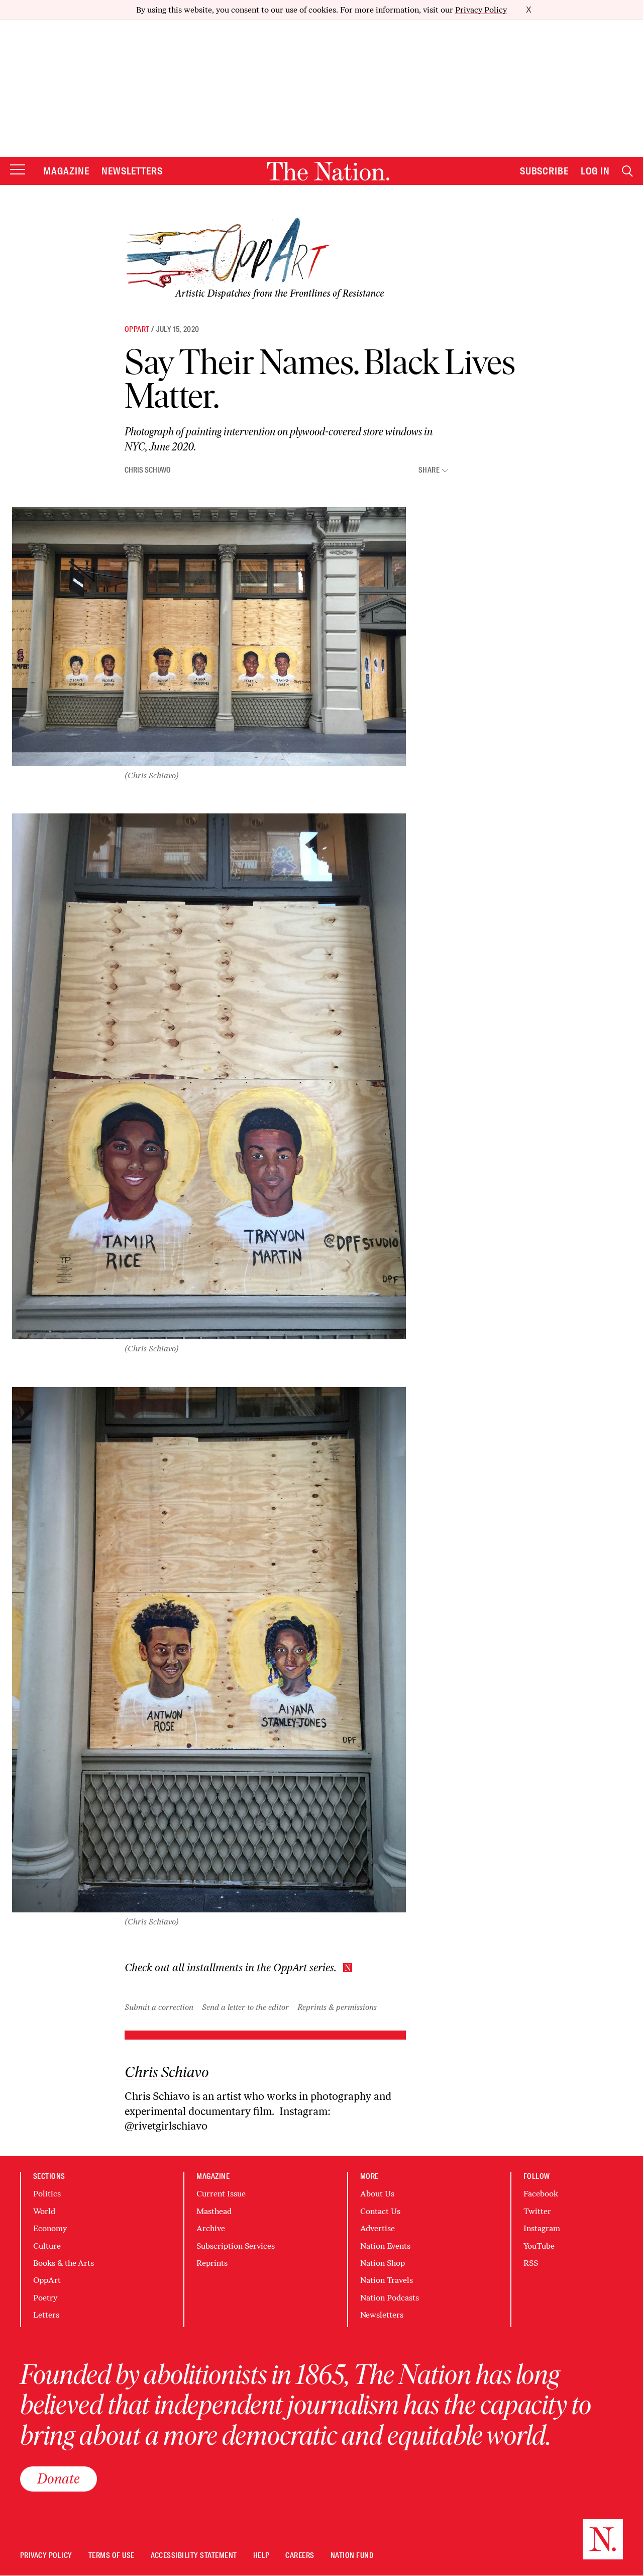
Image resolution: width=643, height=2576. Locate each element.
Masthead (214, 2211)
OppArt (137, 329)
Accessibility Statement (194, 2556)
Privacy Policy (481, 10)
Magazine (66, 171)
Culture (47, 2246)
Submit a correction (159, 2007)
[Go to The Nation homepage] (328, 171)
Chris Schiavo (148, 470)
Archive (211, 2228)
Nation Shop (383, 2263)
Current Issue (221, 2194)
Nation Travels (387, 2280)
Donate (59, 2478)
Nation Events (385, 2246)
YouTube (539, 2246)
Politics (47, 2194)
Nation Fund (352, 2556)
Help (261, 2556)
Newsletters (132, 171)
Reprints (212, 2263)
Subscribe (545, 171)
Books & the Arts (64, 2263)
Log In (595, 171)
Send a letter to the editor (245, 2007)
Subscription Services (236, 2246)
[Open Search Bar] (627, 171)
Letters (46, 2315)
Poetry (45, 2298)
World (44, 2211)
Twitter (537, 2211)
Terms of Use (112, 2556)
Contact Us (380, 2211)
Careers (300, 2556)
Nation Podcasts (390, 2298)
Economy (50, 2228)
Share (429, 470)
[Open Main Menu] (18, 170)
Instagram (542, 2228)
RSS (531, 2263)
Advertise (378, 2228)
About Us (377, 2194)
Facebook (541, 2194)
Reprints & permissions (337, 2007)
